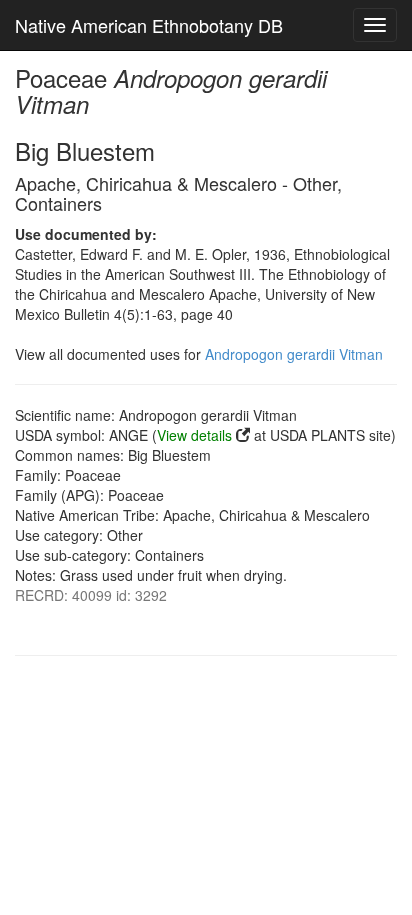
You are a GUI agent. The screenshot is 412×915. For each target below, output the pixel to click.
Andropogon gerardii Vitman (294, 354)
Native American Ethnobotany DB (149, 25)
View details (194, 435)
